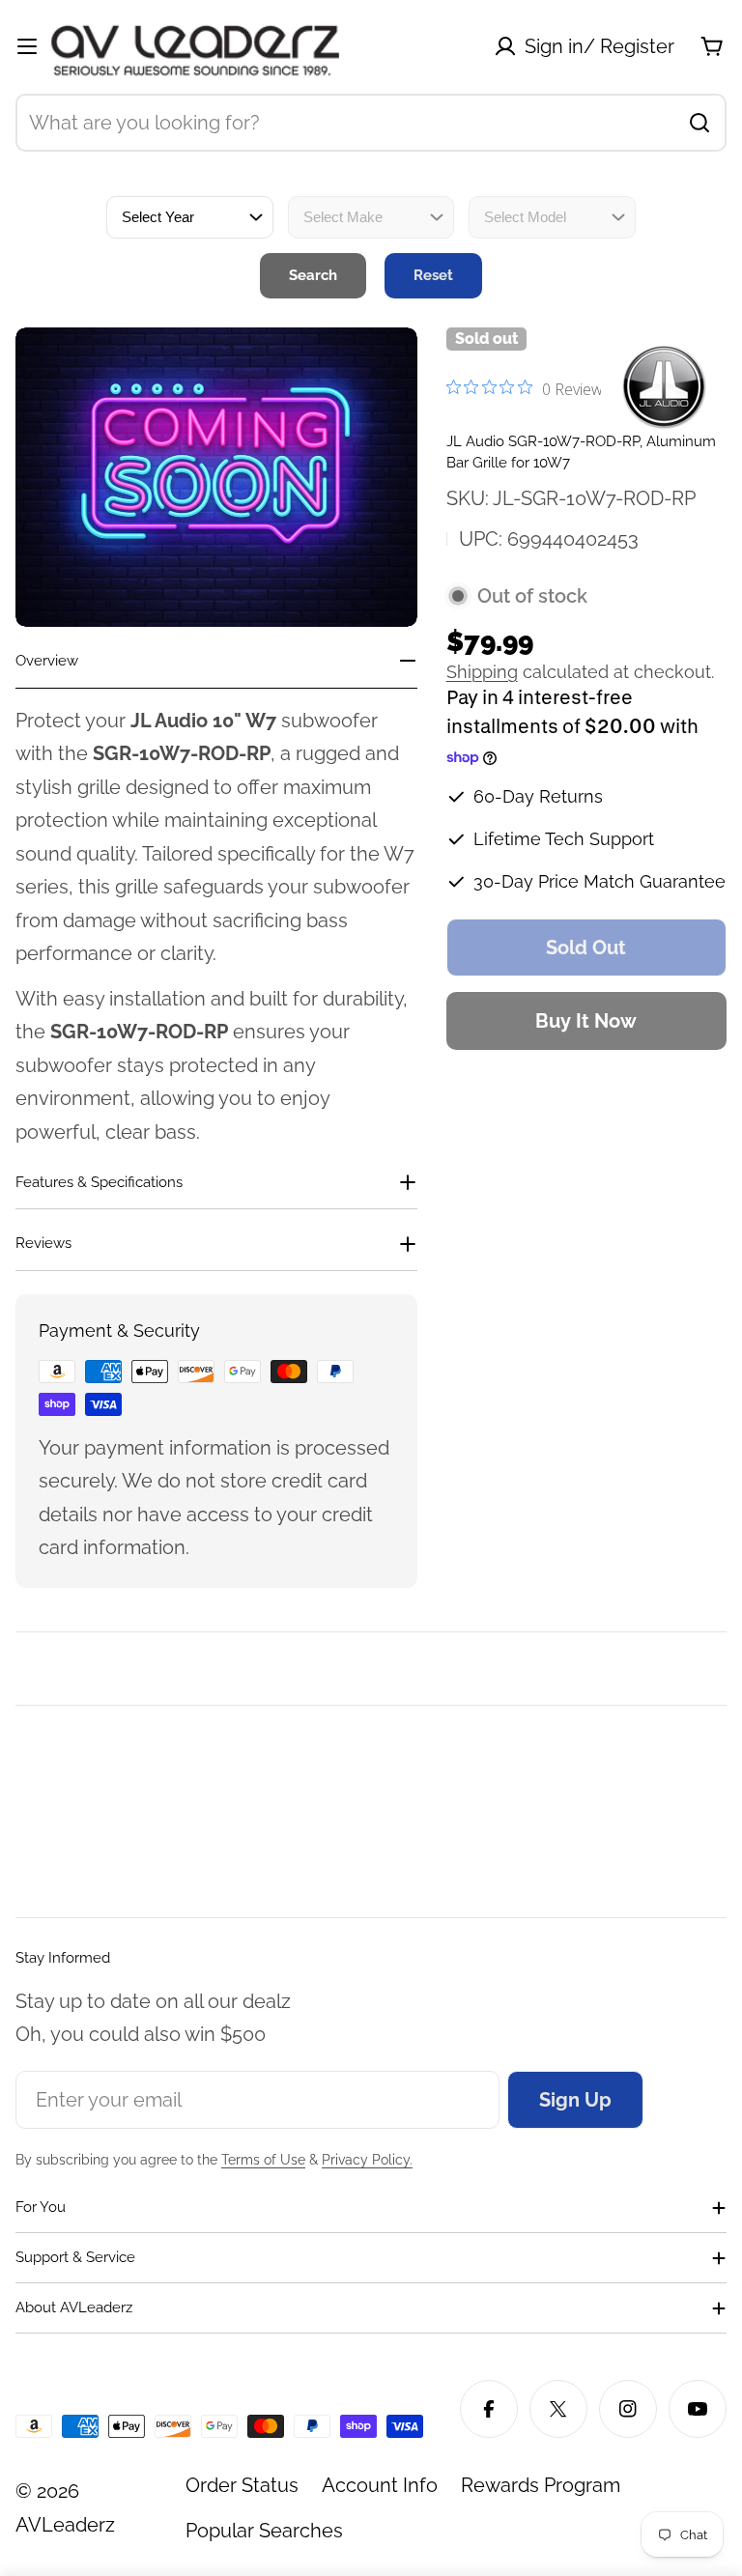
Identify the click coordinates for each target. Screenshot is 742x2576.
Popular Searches (264, 2531)
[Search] (699, 123)
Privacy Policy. (367, 2160)
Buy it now (586, 1021)
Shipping (482, 672)
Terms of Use (263, 2160)
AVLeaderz (65, 2525)
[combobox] (371, 123)
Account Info (380, 2485)
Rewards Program (541, 2485)
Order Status (242, 2485)
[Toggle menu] (27, 46)
